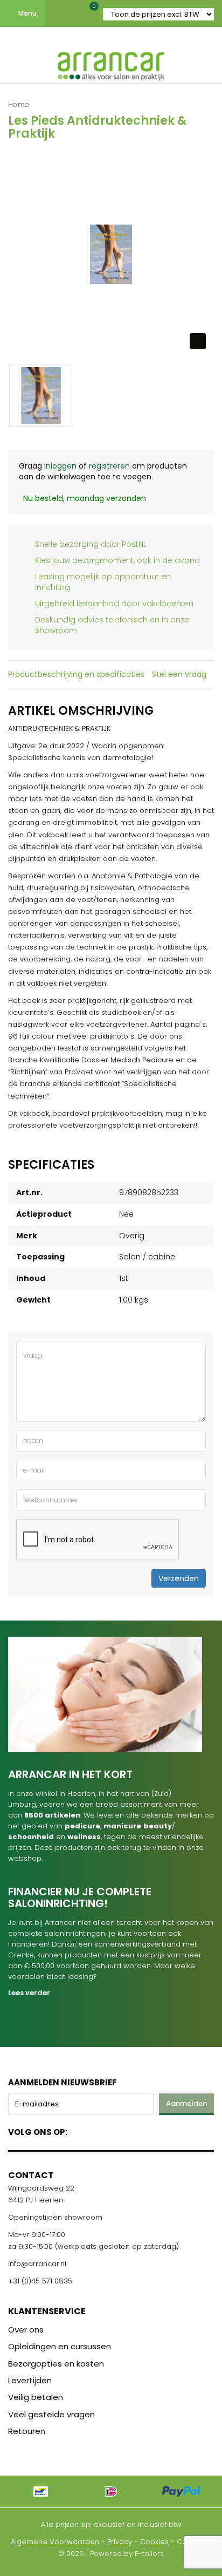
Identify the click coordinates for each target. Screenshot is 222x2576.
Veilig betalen (36, 2397)
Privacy (120, 2542)
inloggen (60, 466)
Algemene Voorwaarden (55, 2542)
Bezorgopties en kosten (56, 2364)
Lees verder (29, 1993)
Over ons (26, 2330)
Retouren (27, 2431)
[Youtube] (98, 2130)
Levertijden (30, 2380)
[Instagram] (117, 2130)
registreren (109, 466)
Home (19, 104)
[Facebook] (79, 2130)
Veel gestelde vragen (51, 2414)
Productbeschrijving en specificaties (76, 674)
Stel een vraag (179, 674)
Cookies (154, 2542)
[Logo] (111, 64)
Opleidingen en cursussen (60, 2346)
